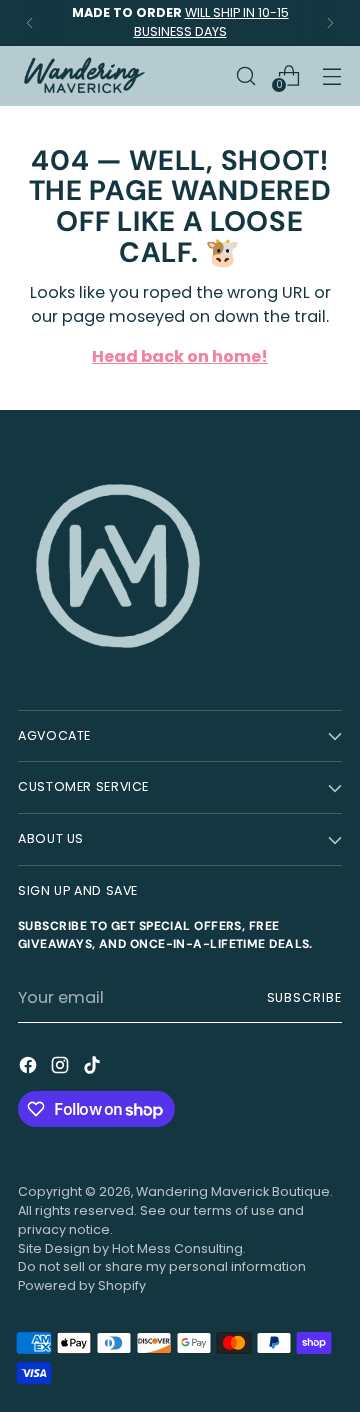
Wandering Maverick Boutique (233, 1191)
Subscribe (304, 997)
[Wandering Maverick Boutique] (83, 76)
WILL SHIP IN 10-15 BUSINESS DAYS (211, 22)
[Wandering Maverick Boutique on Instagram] (62, 1068)
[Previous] (30, 23)
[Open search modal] (245, 75)
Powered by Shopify (82, 1285)
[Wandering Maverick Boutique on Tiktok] (94, 1068)
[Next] (330, 23)
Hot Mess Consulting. (179, 1248)
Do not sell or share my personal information (162, 1266)
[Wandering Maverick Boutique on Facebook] (30, 1068)
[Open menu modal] (331, 75)
